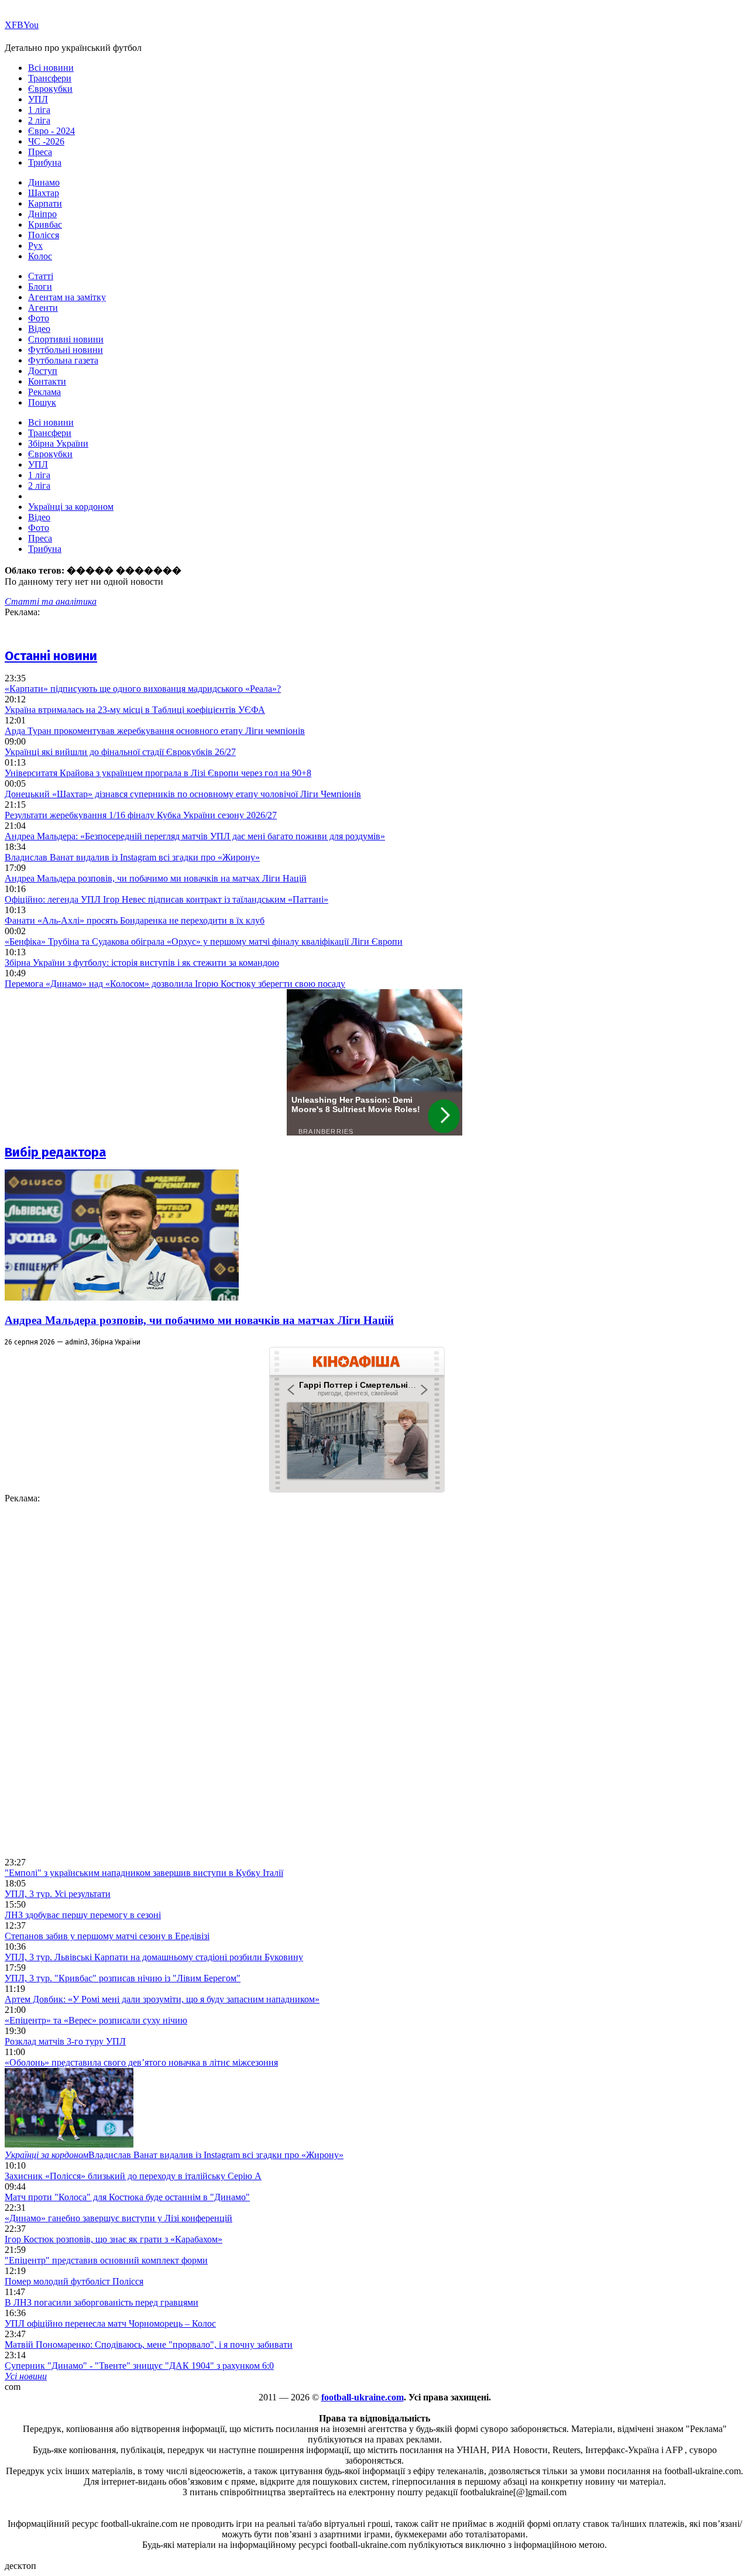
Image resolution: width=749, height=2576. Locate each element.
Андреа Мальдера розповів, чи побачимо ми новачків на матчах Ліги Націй (156, 878)
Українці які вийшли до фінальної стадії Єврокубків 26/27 (120, 752)
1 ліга (39, 110)
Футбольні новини (66, 350)
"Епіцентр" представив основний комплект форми (106, 2260)
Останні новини (51, 656)
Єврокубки (50, 89)
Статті (41, 276)
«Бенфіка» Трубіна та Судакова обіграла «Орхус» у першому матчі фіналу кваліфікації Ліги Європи (204, 941)
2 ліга (39, 120)
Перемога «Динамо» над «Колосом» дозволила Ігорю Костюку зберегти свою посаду (175, 984)
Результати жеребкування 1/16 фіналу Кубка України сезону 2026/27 (141, 815)
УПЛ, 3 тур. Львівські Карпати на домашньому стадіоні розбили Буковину (154, 1957)
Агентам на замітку (67, 297)
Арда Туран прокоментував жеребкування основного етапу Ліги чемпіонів (155, 731)
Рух (35, 246)
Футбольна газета (63, 360)
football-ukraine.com (363, 2397)
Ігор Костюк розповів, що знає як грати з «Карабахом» (114, 2239)
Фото (39, 318)
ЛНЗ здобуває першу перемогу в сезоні (83, 1915)
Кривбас (45, 224)
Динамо (44, 182)
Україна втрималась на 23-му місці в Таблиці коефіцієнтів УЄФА (135, 710)
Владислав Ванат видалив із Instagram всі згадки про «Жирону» (132, 857)
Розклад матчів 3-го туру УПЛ (65, 2041)
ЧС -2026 (46, 141)
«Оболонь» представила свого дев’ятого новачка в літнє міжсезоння (141, 2062)
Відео (39, 329)
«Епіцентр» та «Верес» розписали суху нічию (96, 2020)
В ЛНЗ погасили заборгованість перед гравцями (102, 2302)
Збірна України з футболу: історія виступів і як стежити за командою (142, 963)
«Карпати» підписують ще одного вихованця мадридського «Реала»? (143, 689)
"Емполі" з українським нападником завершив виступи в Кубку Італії (144, 1873)
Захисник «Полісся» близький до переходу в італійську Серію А (133, 2176)
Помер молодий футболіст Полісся (74, 2281)
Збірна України (58, 443)
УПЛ (38, 99)
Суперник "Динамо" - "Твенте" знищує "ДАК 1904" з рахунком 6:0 (139, 2366)
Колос (40, 256)
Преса (40, 152)
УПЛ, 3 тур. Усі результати (58, 1894)
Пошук (42, 402)
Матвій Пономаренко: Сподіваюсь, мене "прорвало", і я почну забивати (149, 2345)
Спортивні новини (66, 339)
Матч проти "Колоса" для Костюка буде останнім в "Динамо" (127, 2197)
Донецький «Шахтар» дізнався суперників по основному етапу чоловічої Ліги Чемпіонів (183, 794)
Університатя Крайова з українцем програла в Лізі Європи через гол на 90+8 (158, 773)
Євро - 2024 (51, 131)
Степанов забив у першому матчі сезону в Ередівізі (107, 1936)
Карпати (45, 203)
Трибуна (45, 162)
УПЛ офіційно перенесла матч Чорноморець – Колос (110, 2323)
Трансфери (50, 78)
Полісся (44, 235)
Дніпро (42, 214)
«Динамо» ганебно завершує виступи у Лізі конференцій (118, 2218)
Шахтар (44, 193)
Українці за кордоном (71, 507)
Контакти (47, 381)
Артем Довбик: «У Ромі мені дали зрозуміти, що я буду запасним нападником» (162, 1999)
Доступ (43, 371)
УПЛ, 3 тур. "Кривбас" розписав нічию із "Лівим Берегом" (123, 1978)
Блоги (40, 287)
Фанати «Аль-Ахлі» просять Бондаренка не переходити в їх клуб (135, 920)
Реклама (44, 392)
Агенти (43, 308)
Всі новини (51, 68)
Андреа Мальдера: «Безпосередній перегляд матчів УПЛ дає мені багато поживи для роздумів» (195, 836)
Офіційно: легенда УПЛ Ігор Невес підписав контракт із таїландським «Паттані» (166, 899)
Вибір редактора (55, 1152)
